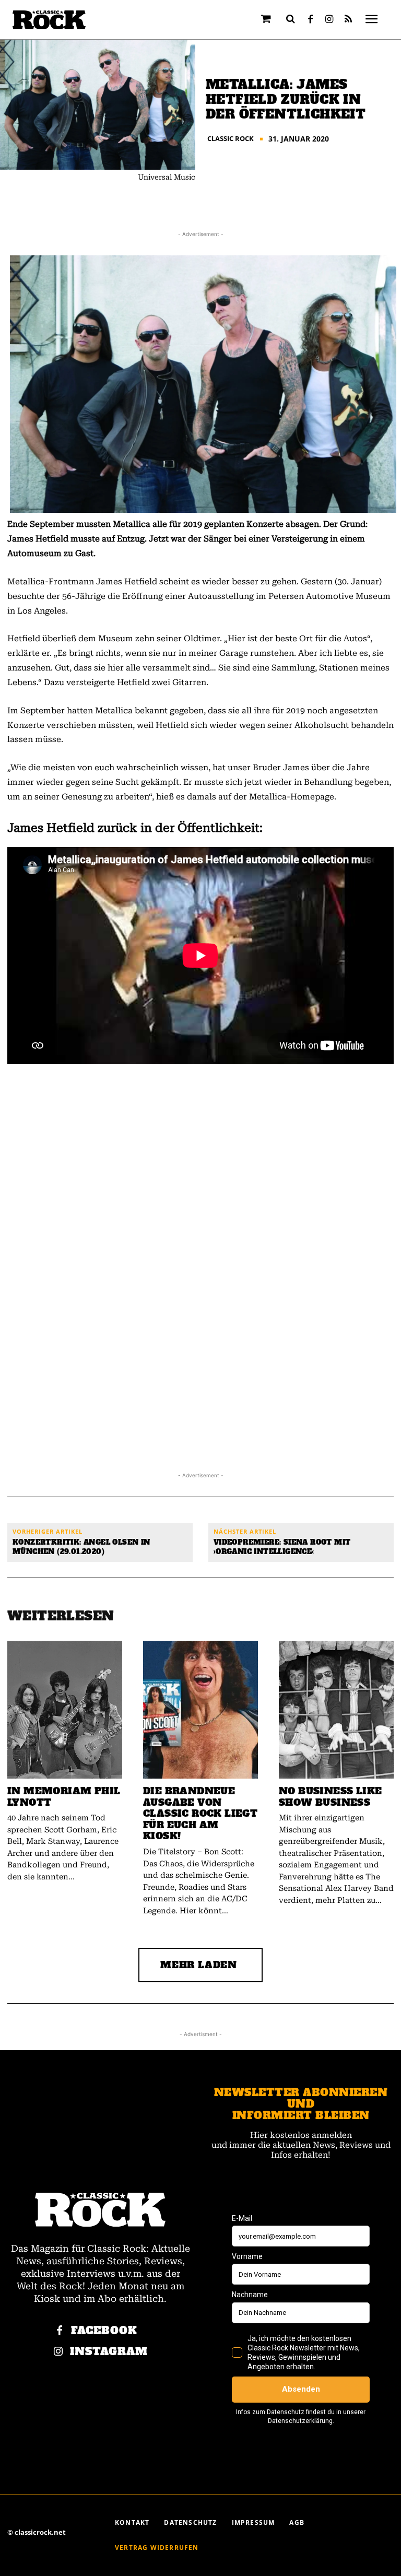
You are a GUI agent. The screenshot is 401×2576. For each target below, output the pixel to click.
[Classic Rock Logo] (49, 20)
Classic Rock (231, 139)
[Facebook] (311, 20)
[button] (291, 19)
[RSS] (348, 20)
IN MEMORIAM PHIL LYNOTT (64, 1797)
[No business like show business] (336, 1710)
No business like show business (330, 1797)
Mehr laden (199, 1965)
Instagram (109, 2352)
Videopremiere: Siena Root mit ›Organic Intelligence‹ (282, 1547)
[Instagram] (329, 20)
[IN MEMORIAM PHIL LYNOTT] (65, 1710)
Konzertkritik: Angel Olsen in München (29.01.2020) (81, 1547)
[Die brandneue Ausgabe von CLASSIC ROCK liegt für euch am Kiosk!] (200, 1710)
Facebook (104, 2331)
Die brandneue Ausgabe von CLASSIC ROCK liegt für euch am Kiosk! (200, 1813)
